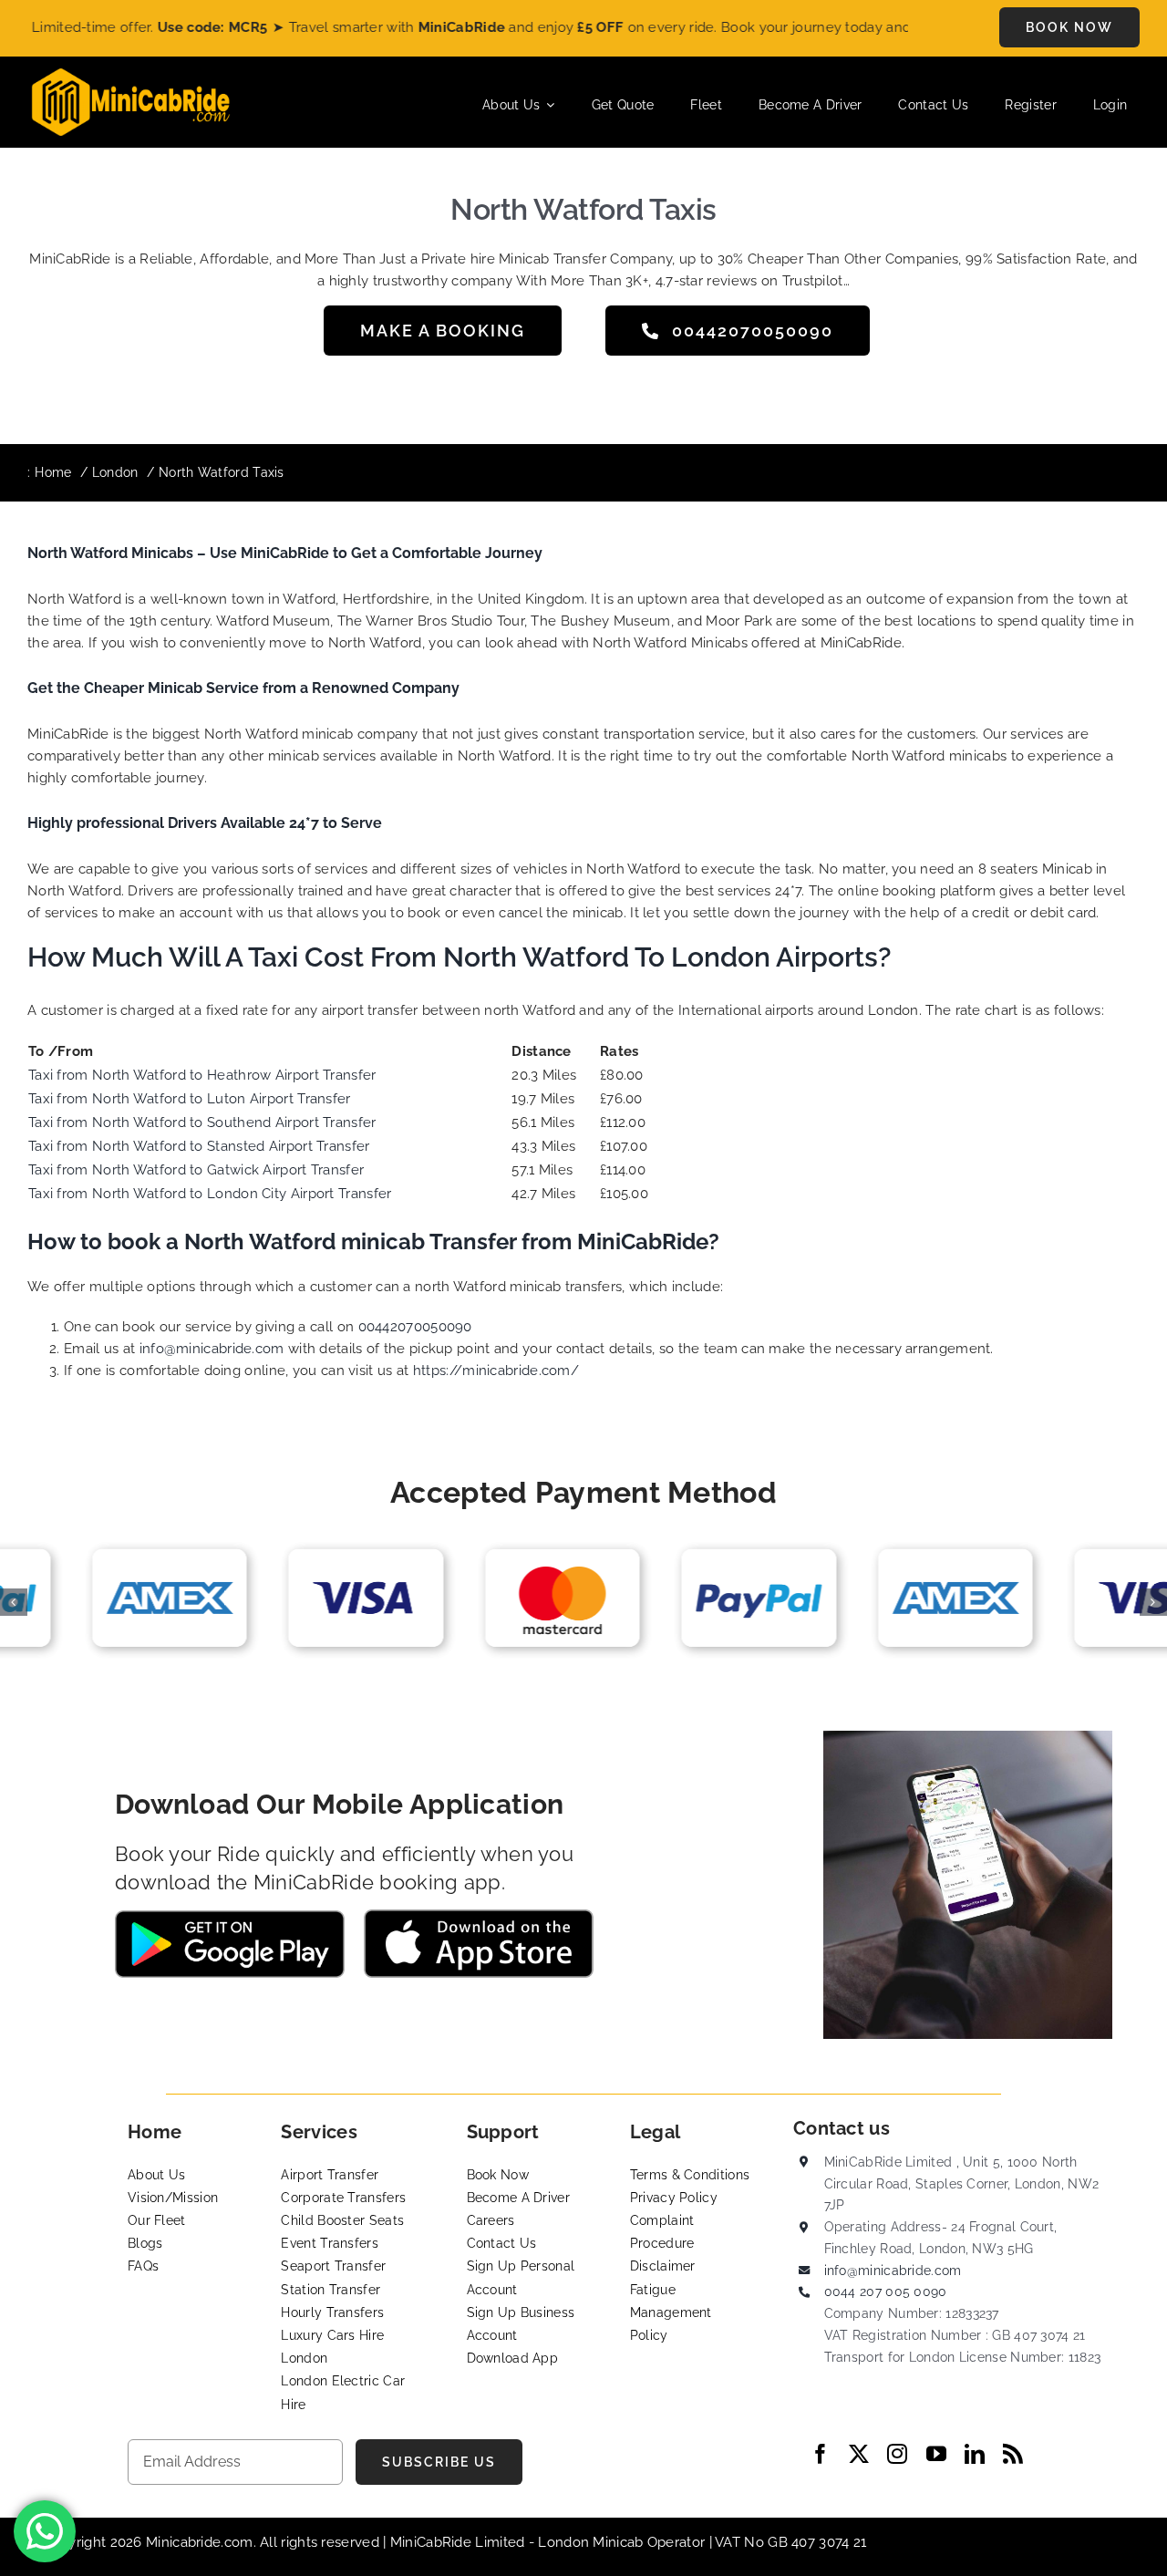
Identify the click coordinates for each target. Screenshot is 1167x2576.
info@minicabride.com (212, 1349)
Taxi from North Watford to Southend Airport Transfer (202, 1122)
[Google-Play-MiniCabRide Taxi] (230, 1917)
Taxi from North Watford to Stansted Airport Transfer (199, 1146)
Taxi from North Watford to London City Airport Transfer (210, 1194)
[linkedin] (975, 2454)
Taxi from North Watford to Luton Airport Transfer (190, 1099)
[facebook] (821, 2454)
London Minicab (593, 2542)
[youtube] (936, 2454)
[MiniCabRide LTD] (131, 75)
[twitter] (859, 2454)
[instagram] (897, 2454)
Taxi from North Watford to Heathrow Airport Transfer (202, 1075)
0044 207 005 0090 (886, 2292)
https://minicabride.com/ (496, 1371)
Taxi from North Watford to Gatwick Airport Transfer (196, 1170)
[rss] (1013, 2454)
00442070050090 (415, 1327)
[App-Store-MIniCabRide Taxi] (479, 1916)
